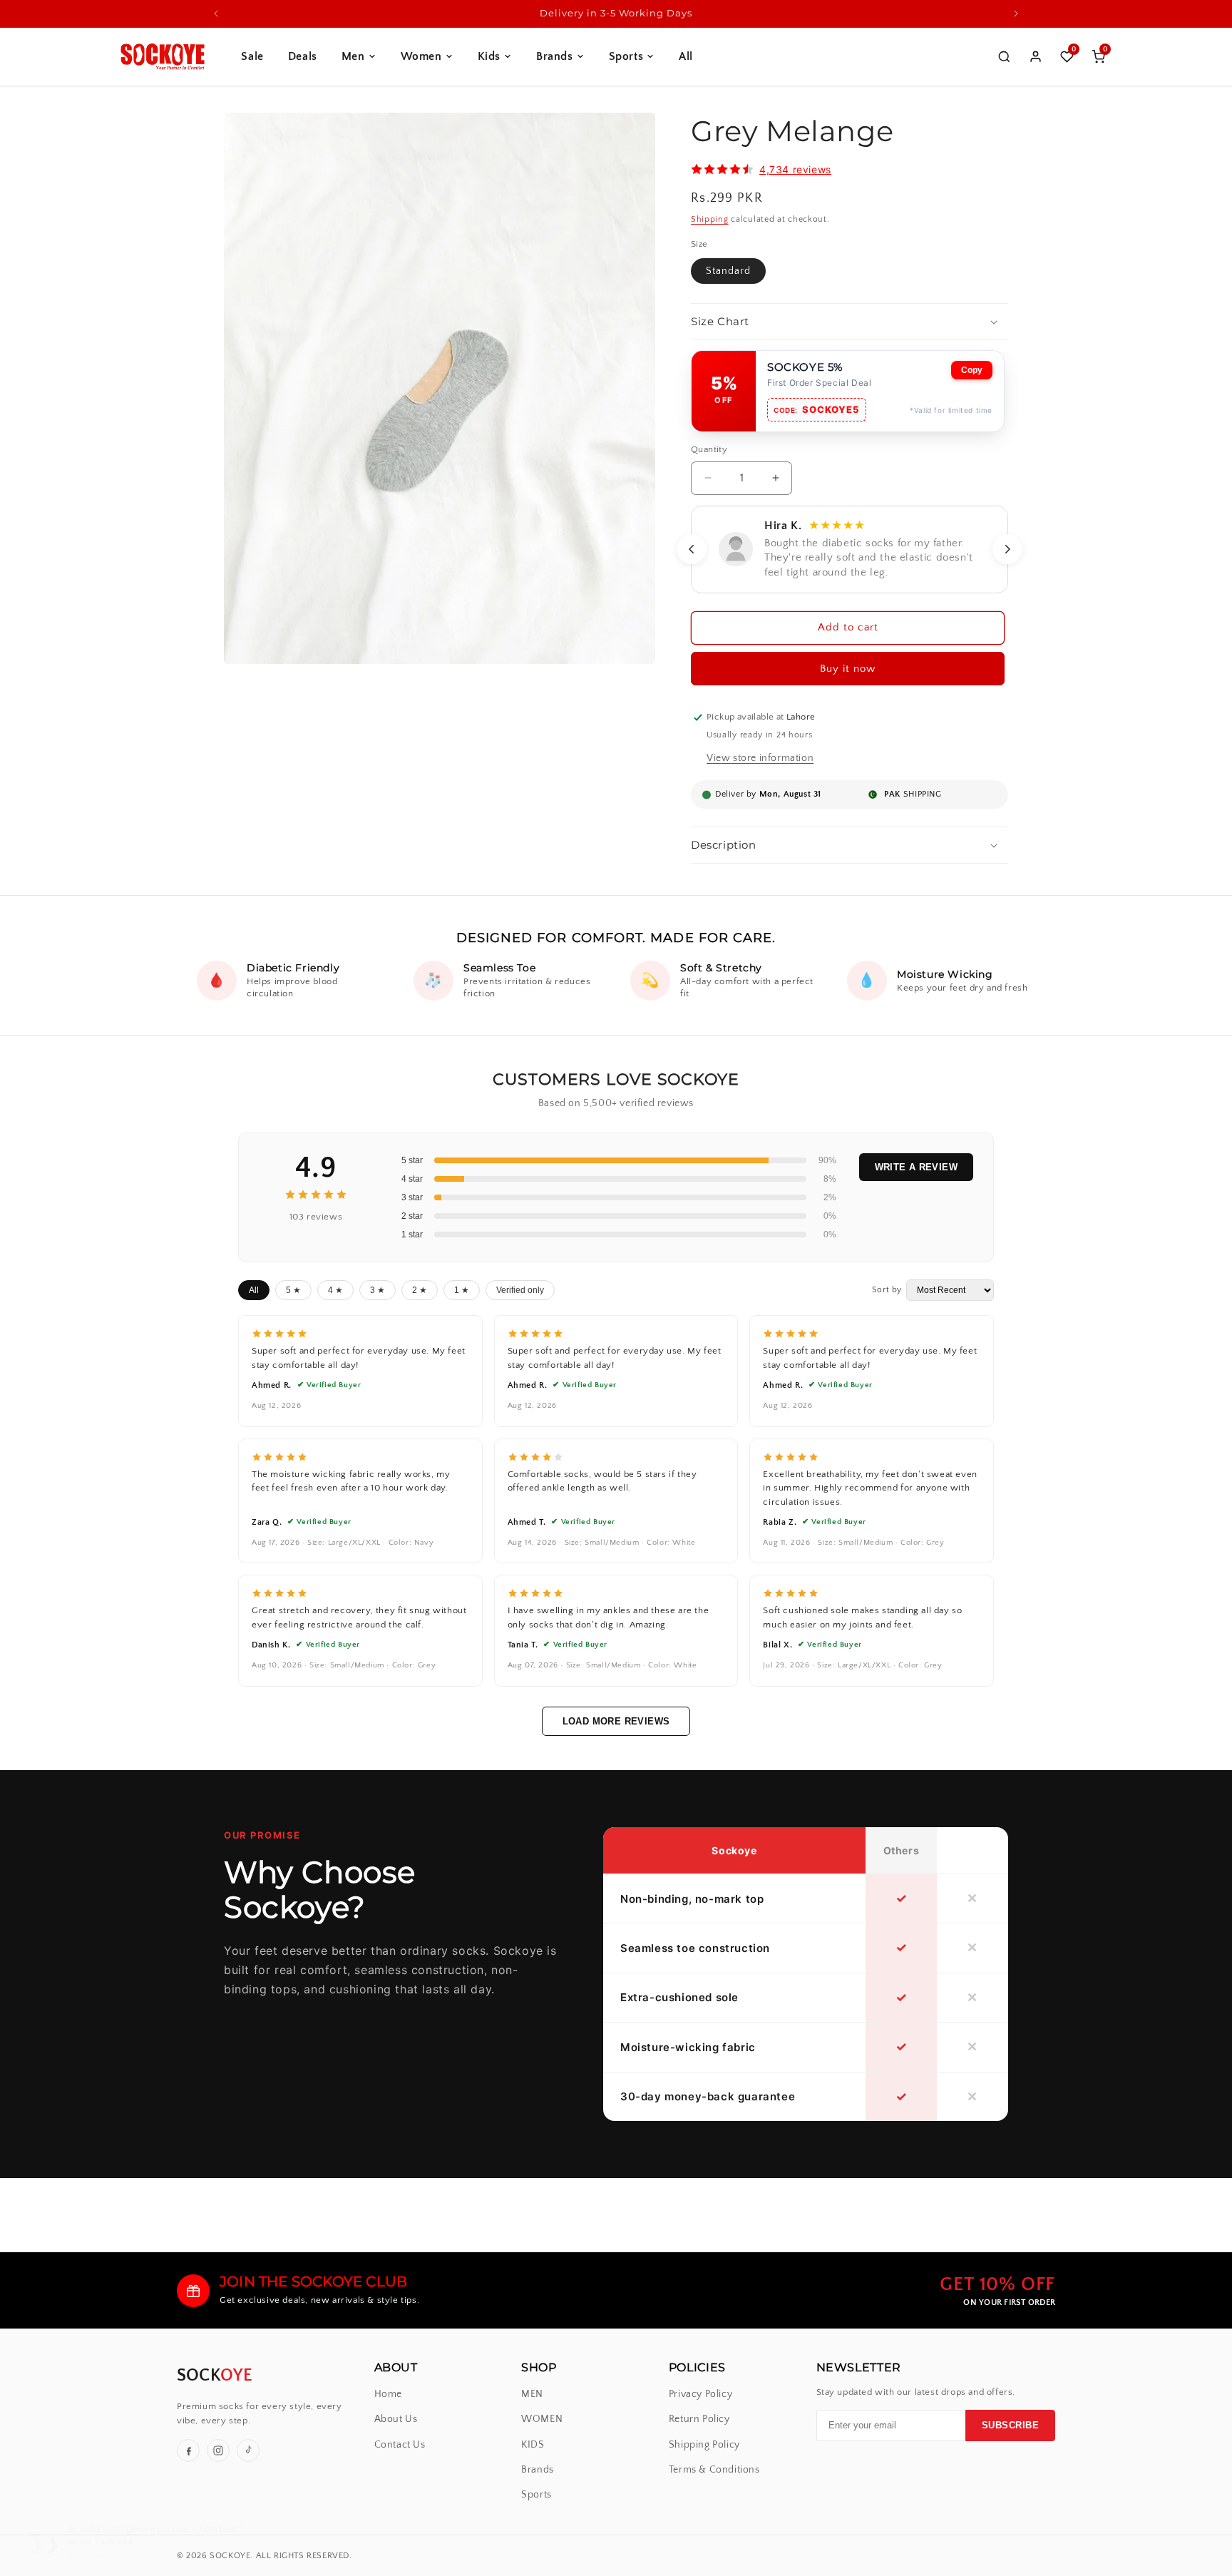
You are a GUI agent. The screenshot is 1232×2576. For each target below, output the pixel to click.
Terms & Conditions (714, 2470)
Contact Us (400, 2445)
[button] (849, 322)
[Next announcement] (1016, 14)
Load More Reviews (616, 1721)
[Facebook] (188, 2450)
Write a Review (916, 1167)
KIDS (533, 2445)
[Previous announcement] (216, 14)
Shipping (710, 219)
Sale (252, 56)
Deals (303, 56)
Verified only (520, 1290)
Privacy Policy (700, 2394)
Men (353, 56)
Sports (626, 56)
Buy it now (848, 669)
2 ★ (420, 1290)
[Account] (1035, 56)
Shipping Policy (704, 2445)
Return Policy (699, 2419)
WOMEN (542, 2419)
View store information (760, 758)
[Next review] (1007, 549)
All (686, 56)
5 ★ (293, 1290)
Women (421, 56)
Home (388, 2394)
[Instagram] (218, 2450)
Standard (728, 271)
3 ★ (378, 1290)
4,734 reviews (795, 169)
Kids (489, 56)
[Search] (1004, 56)
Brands (555, 56)
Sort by (887, 1290)
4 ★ (335, 1290)
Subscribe (1011, 2426)
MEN (532, 2394)
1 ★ (462, 1290)
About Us (396, 2419)
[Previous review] (692, 549)
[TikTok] (248, 2450)
